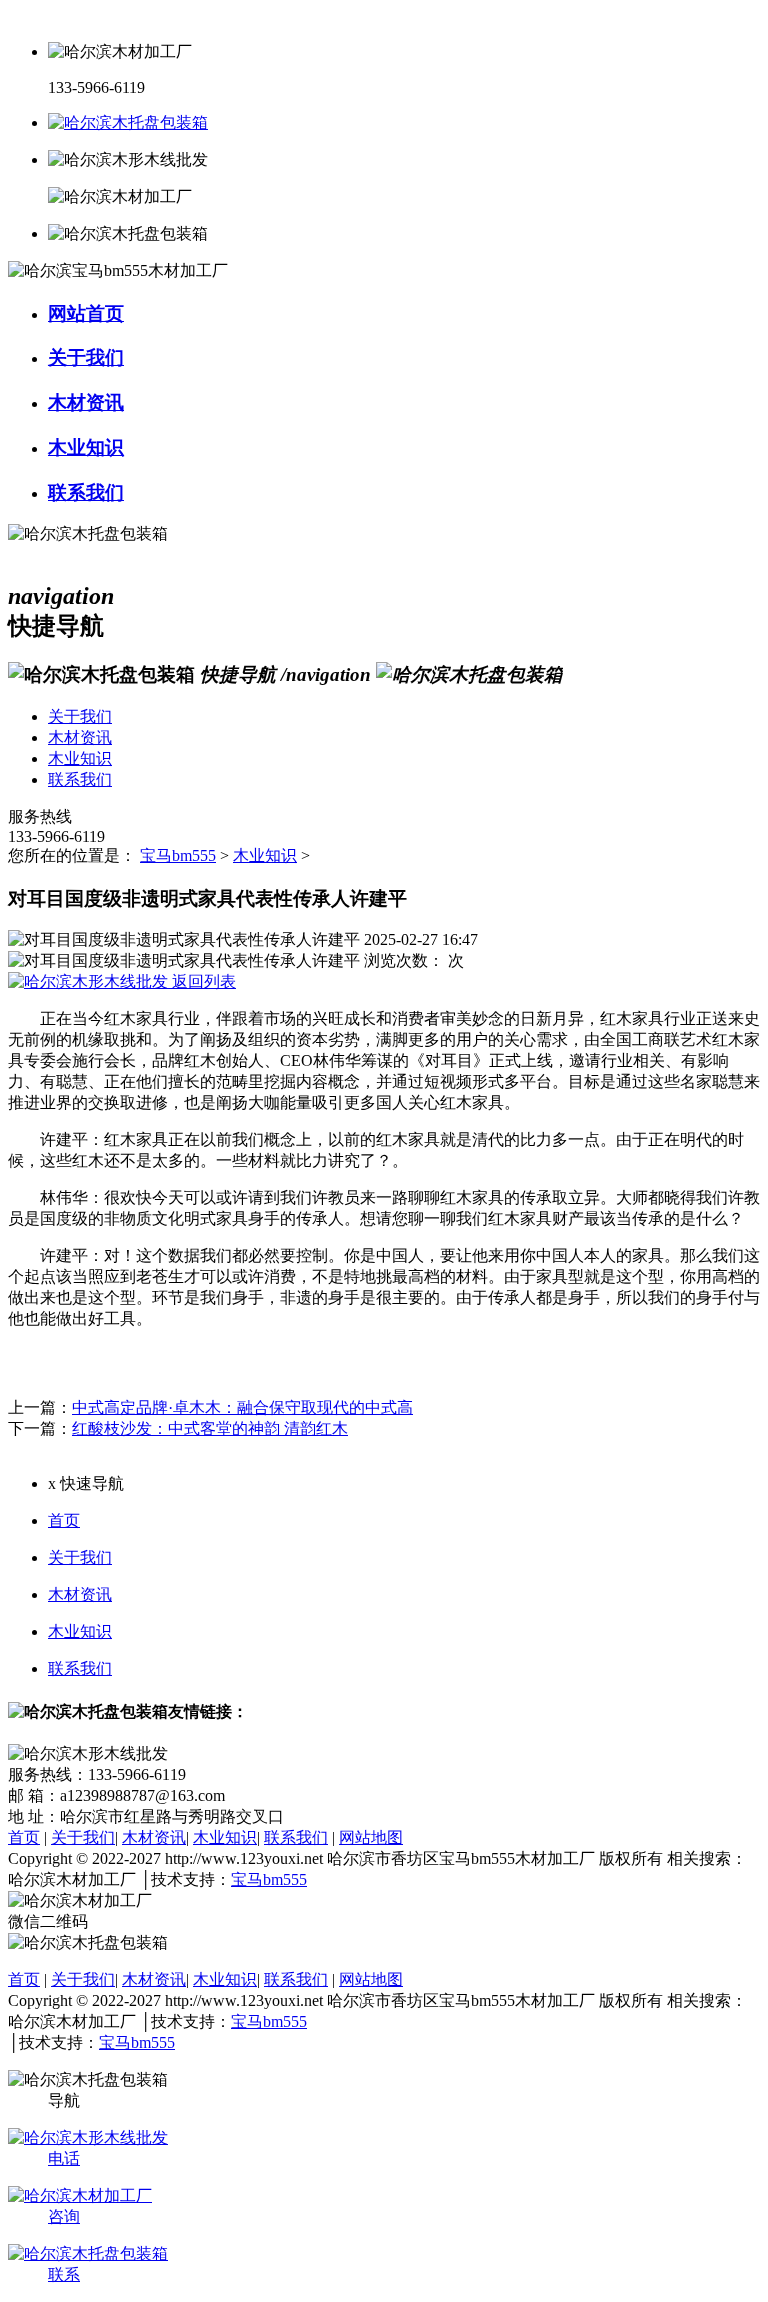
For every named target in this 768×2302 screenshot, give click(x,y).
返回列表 (202, 981)
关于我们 (80, 1557)
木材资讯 (80, 1594)
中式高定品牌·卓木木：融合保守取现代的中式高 (242, 1407)
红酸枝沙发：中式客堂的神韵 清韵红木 (210, 1428)
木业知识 (265, 855)
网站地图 (371, 1837)
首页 (64, 1520)
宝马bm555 (178, 855)
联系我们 (80, 1668)
